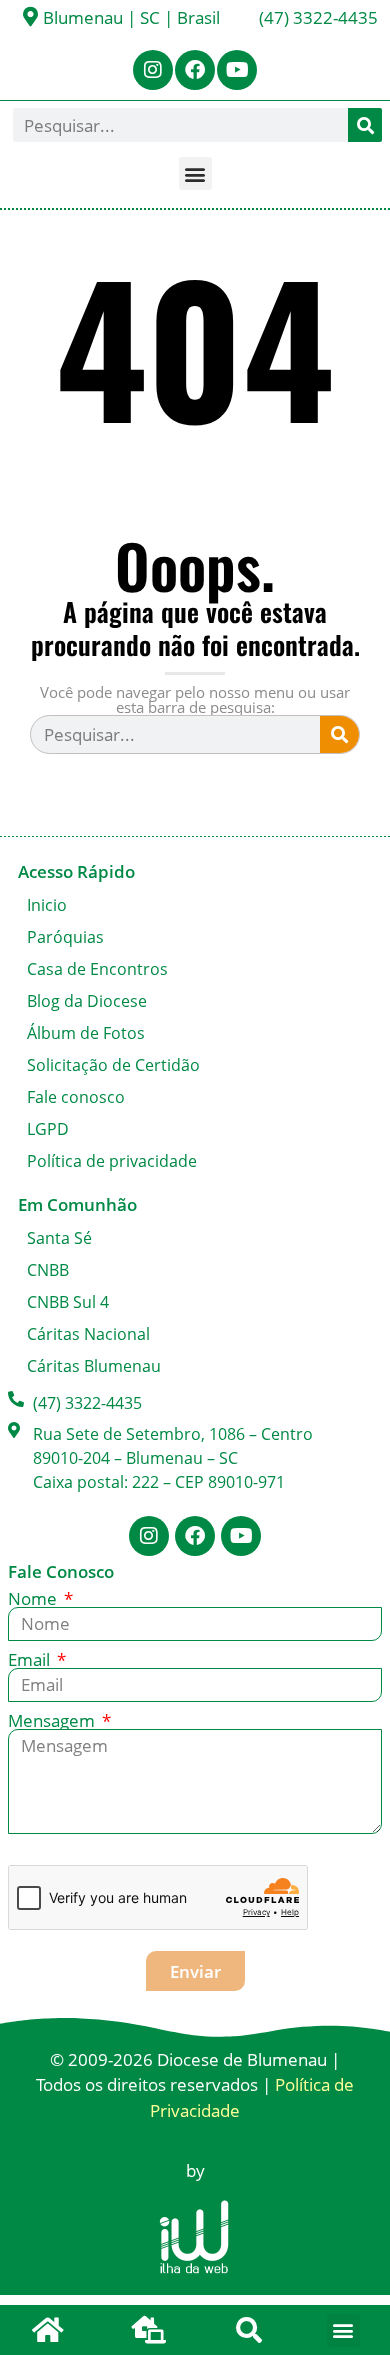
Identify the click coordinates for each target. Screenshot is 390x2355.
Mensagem (53, 1720)
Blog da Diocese (87, 1001)
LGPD (48, 1129)
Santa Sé (59, 1238)
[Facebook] (195, 70)
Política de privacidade (112, 1161)
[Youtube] (237, 70)
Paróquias (65, 937)
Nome (34, 1598)
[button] (195, 173)
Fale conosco (76, 1097)
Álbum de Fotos (86, 1033)
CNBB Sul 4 (68, 1302)
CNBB (48, 1270)
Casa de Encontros (97, 969)
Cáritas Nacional (88, 1334)
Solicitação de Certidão (113, 1065)
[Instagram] (153, 70)
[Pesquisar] (365, 125)
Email (31, 1659)
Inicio (47, 905)
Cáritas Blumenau (94, 1366)
